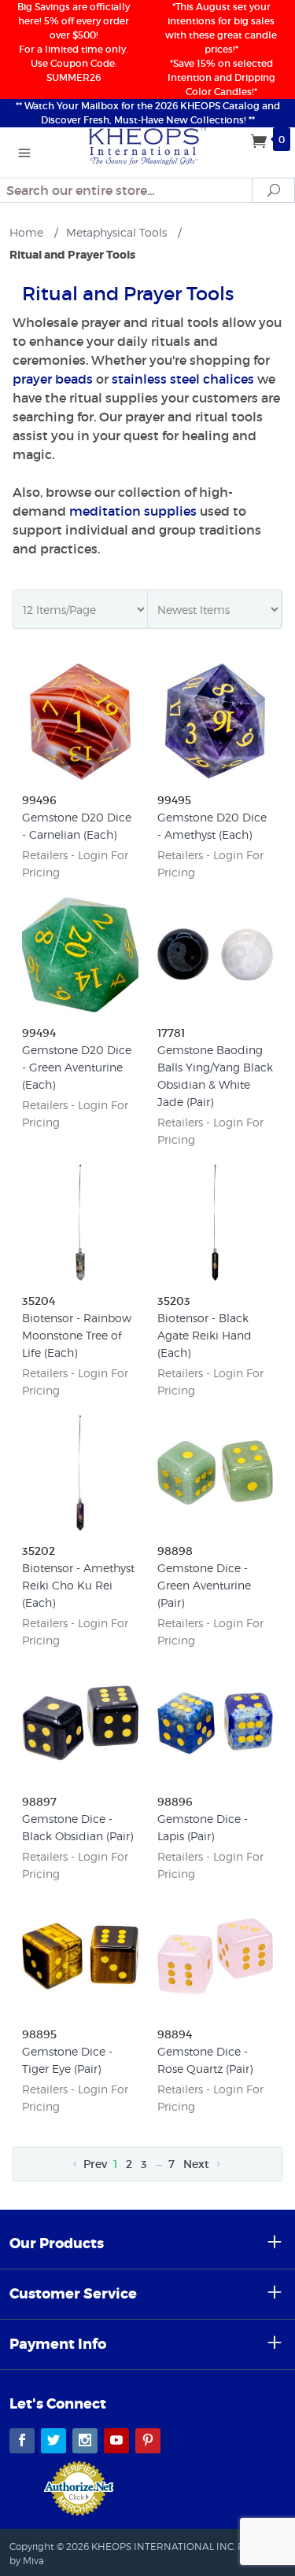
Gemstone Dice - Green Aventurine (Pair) (204, 1585)
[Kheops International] (148, 145)
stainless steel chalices (183, 379)
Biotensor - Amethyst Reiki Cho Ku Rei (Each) (78, 1585)
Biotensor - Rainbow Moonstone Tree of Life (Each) (77, 1335)
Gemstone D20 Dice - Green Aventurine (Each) (77, 1067)
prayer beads (53, 379)
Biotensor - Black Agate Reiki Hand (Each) (205, 1335)
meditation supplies (133, 511)
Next (198, 2164)
